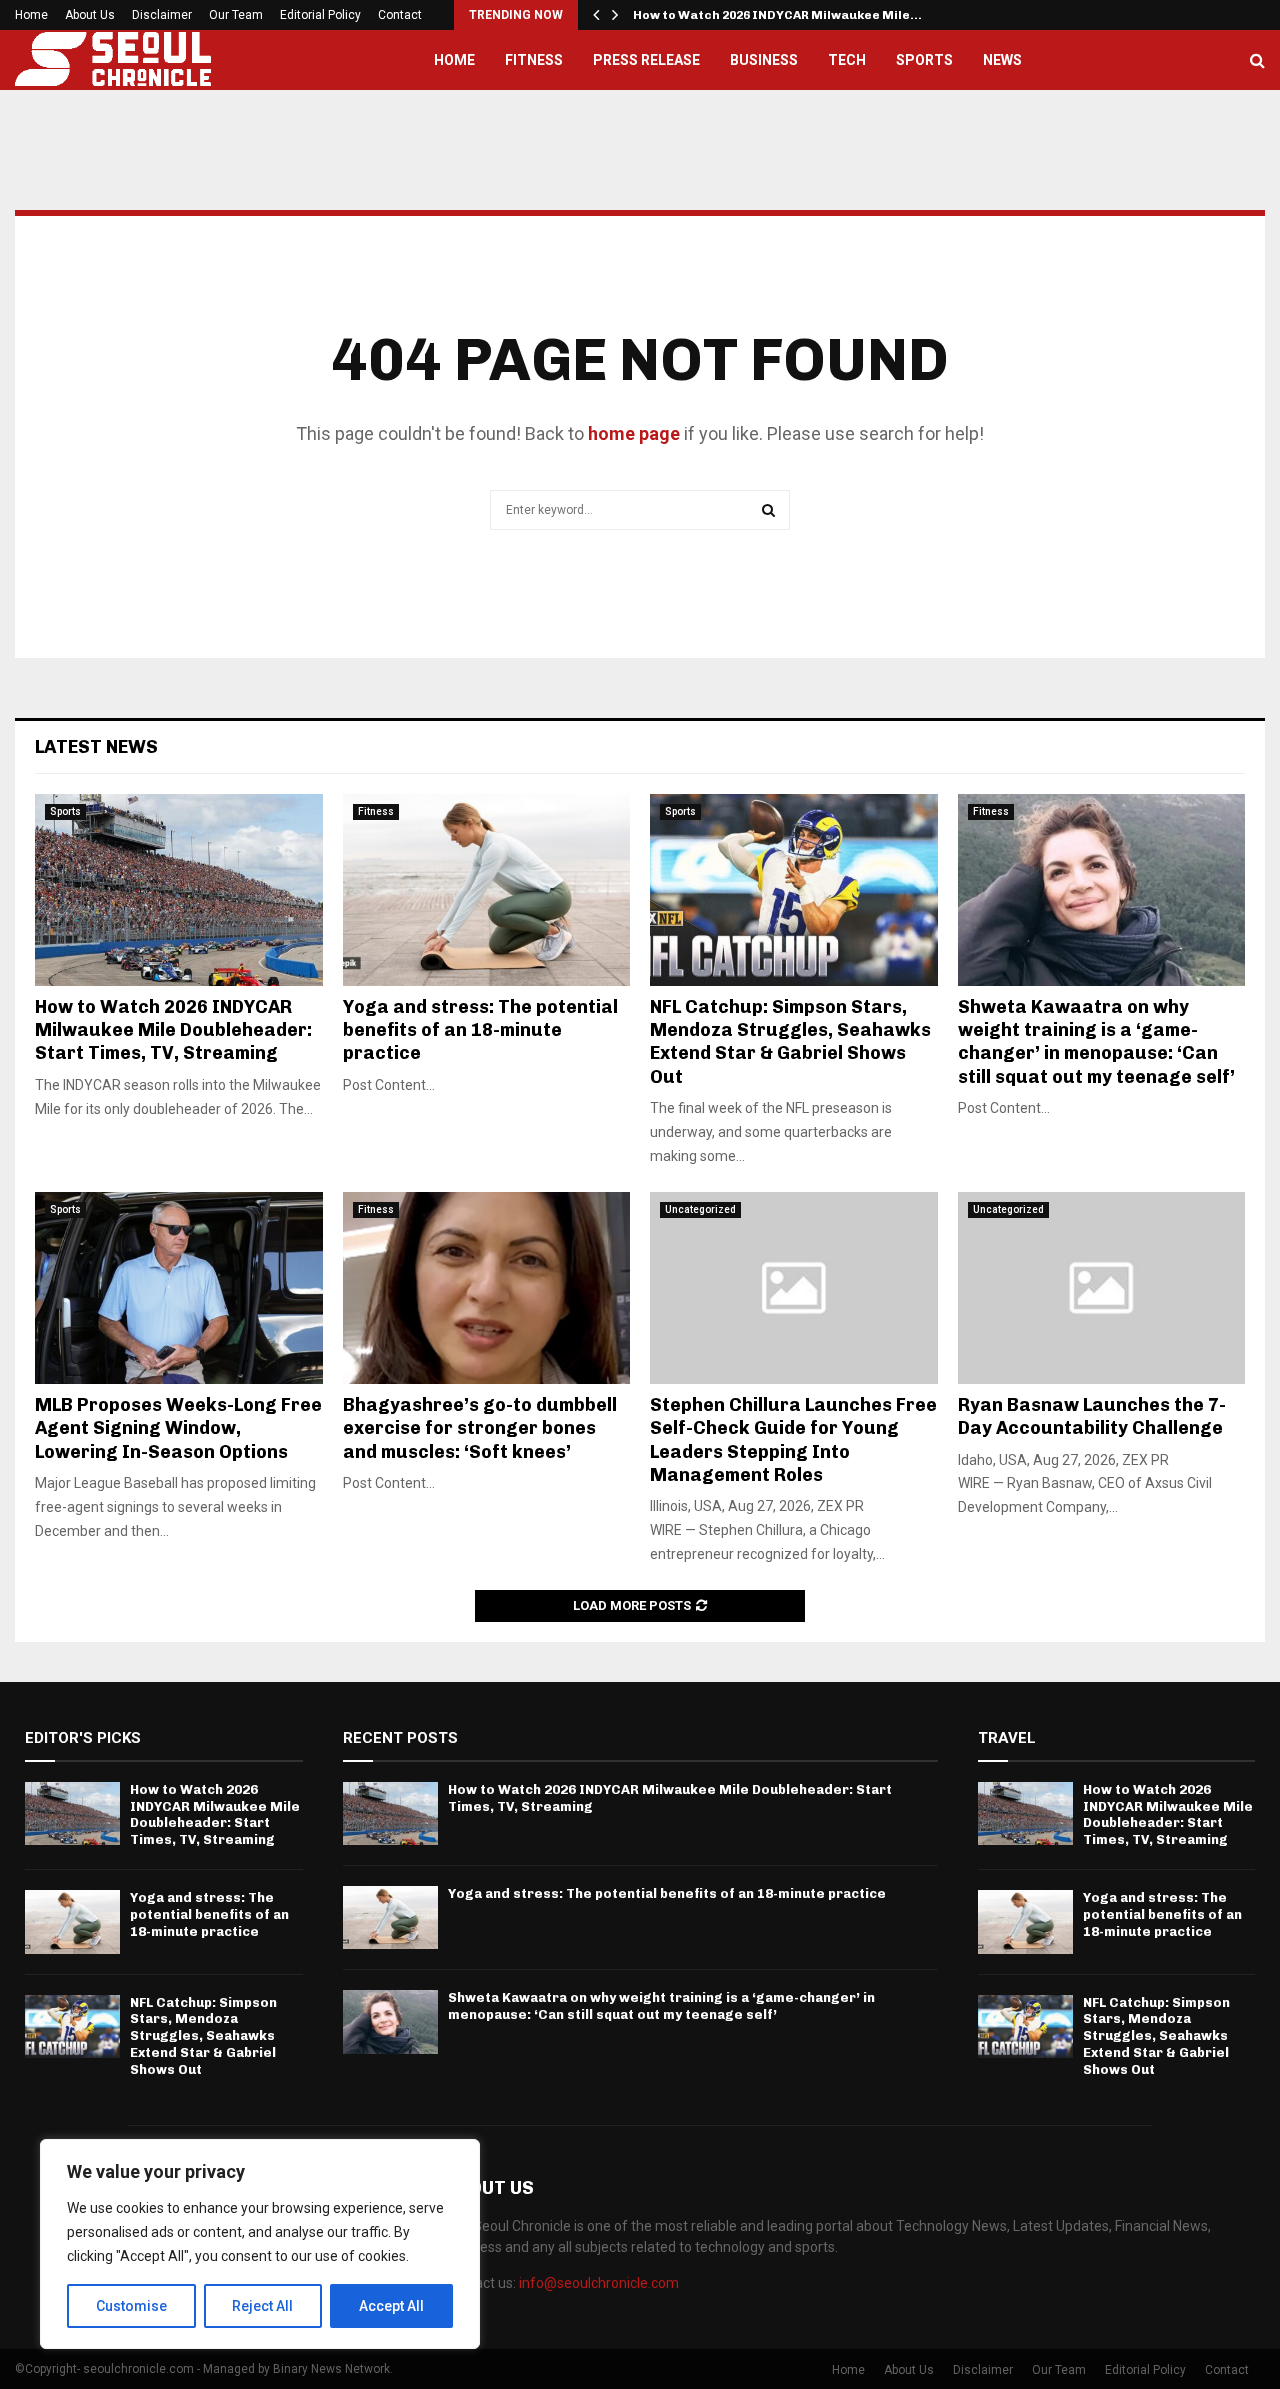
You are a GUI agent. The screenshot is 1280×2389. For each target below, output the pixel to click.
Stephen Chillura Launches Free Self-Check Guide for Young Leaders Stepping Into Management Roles (793, 1440)
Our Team (236, 15)
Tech (847, 60)
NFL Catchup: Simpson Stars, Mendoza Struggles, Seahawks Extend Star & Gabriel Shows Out (790, 1042)
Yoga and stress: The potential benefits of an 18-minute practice (480, 1030)
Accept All (391, 2306)
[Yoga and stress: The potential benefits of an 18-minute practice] (487, 890)
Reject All (262, 2306)
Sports (924, 60)
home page (634, 433)
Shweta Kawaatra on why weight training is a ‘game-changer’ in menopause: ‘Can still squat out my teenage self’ (1096, 1042)
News (1002, 60)
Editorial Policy (320, 15)
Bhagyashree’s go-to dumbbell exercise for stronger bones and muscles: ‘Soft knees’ (480, 1428)
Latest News (96, 747)
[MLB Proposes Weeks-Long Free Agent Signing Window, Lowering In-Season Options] (179, 1288)
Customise (131, 2306)
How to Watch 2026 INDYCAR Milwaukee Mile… (777, 15)
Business (764, 60)
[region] (260, 2244)
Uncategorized (700, 1209)
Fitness (534, 60)
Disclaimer (162, 15)
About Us (90, 15)
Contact (400, 15)
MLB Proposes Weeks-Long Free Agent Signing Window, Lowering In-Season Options (178, 1428)
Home (31, 15)
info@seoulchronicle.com (599, 2283)
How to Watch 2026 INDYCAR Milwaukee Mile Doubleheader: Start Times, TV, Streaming (173, 1030)
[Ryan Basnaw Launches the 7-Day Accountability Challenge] (1102, 1288)
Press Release (646, 60)
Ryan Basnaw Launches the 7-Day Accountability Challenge (1092, 1416)
